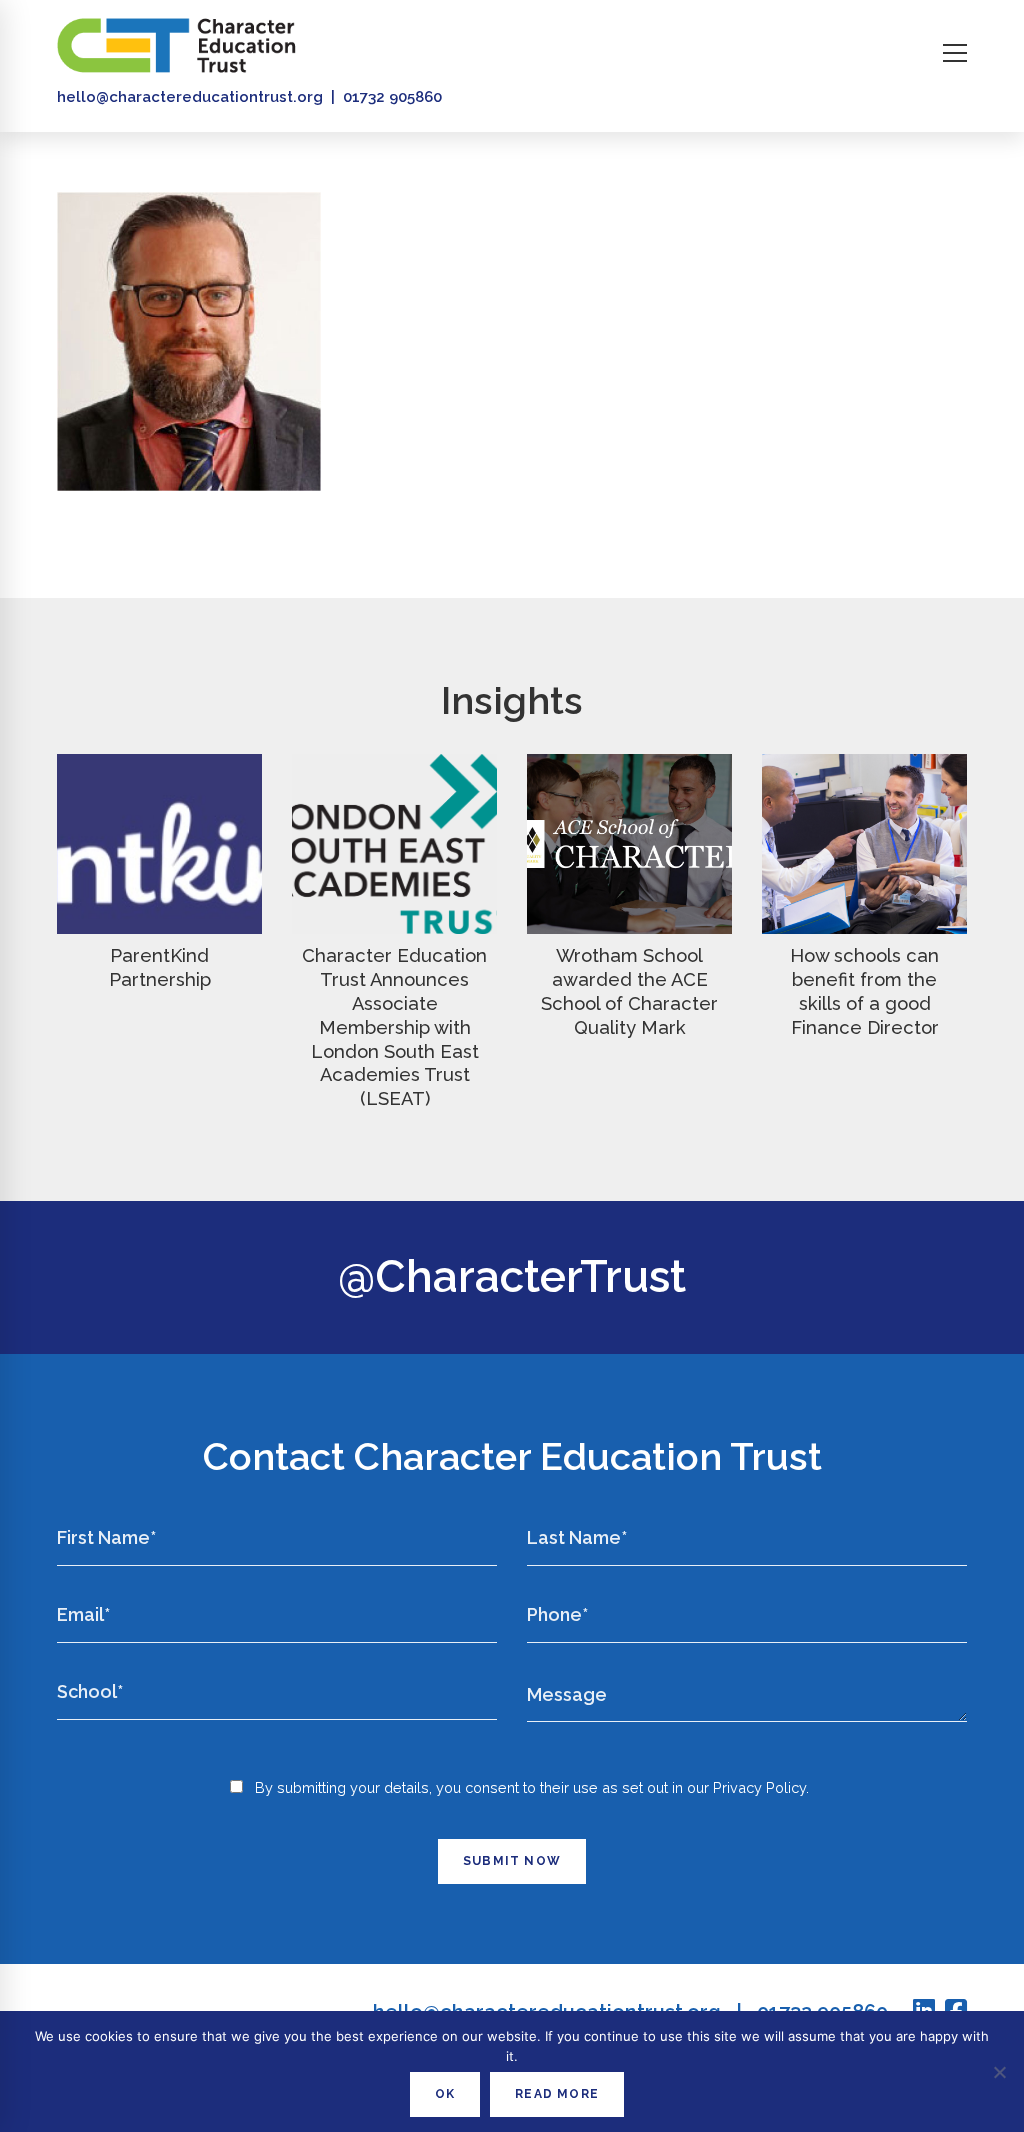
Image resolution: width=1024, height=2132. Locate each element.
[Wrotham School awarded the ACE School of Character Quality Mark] (629, 844)
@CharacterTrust (512, 1276)
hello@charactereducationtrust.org (190, 97)
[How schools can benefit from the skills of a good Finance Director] (864, 844)
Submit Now (512, 1861)
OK (445, 2094)
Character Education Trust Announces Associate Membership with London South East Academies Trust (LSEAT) (394, 1027)
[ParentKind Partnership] (159, 844)
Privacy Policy (759, 1787)
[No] (999, 2072)
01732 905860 (392, 97)
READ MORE (557, 2094)
